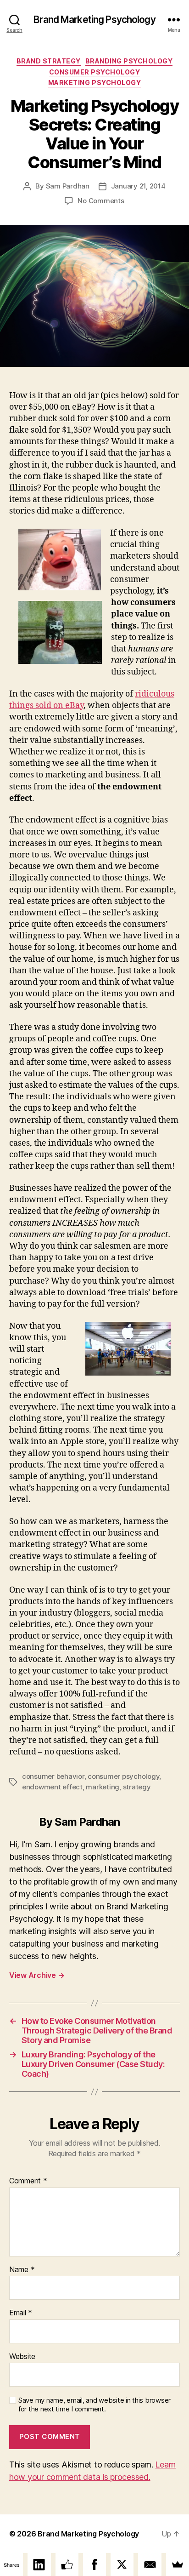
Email (21, 2313)
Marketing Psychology (94, 83)
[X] (122, 2565)
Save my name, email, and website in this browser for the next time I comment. (94, 2405)
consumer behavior (53, 1776)
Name (22, 2270)
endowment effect (52, 1787)
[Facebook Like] (67, 2565)
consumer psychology (123, 1776)
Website (22, 2357)
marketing (103, 1787)
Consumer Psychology (95, 72)
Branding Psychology (129, 61)
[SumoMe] (178, 2565)
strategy (137, 1787)
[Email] (150, 2565)
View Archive (37, 1975)
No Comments (101, 201)
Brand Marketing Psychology (94, 20)
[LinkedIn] (39, 2565)
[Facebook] (94, 2565)
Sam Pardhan (68, 186)
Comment (28, 2181)
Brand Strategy (49, 61)
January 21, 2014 (138, 186)
